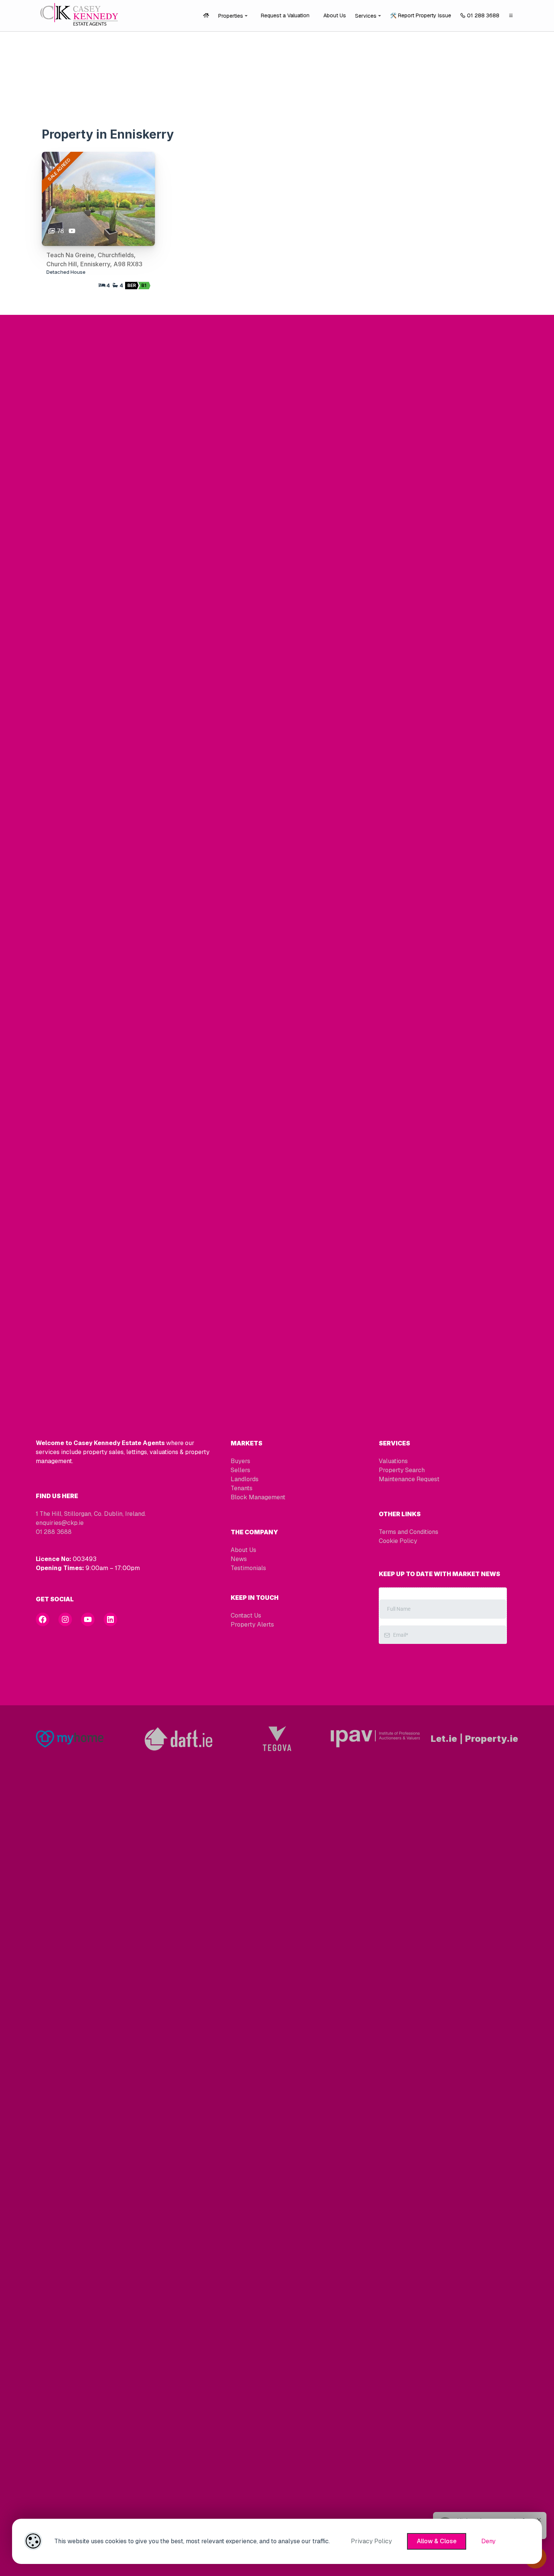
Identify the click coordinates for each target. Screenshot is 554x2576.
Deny (488, 2541)
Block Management (258, 1497)
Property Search (402, 1470)
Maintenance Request (409, 1479)
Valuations (393, 1461)
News (239, 1559)
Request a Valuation (285, 15)
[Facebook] (43, 1619)
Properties (231, 16)
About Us (335, 15)
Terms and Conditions (409, 1532)
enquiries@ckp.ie (60, 1523)
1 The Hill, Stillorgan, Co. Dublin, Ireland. (91, 1514)
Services (366, 16)
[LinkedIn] (110, 1619)
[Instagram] (65, 1619)
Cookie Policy (398, 1541)
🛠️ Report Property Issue (421, 15)
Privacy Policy (371, 2541)
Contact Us (246, 1615)
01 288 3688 (482, 15)
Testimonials (248, 1568)
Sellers (240, 1470)
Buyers (240, 1461)
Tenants (242, 1488)
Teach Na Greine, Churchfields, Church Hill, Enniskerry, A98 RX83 (94, 259)
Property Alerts (252, 1624)
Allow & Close (437, 2541)
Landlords (245, 1479)
